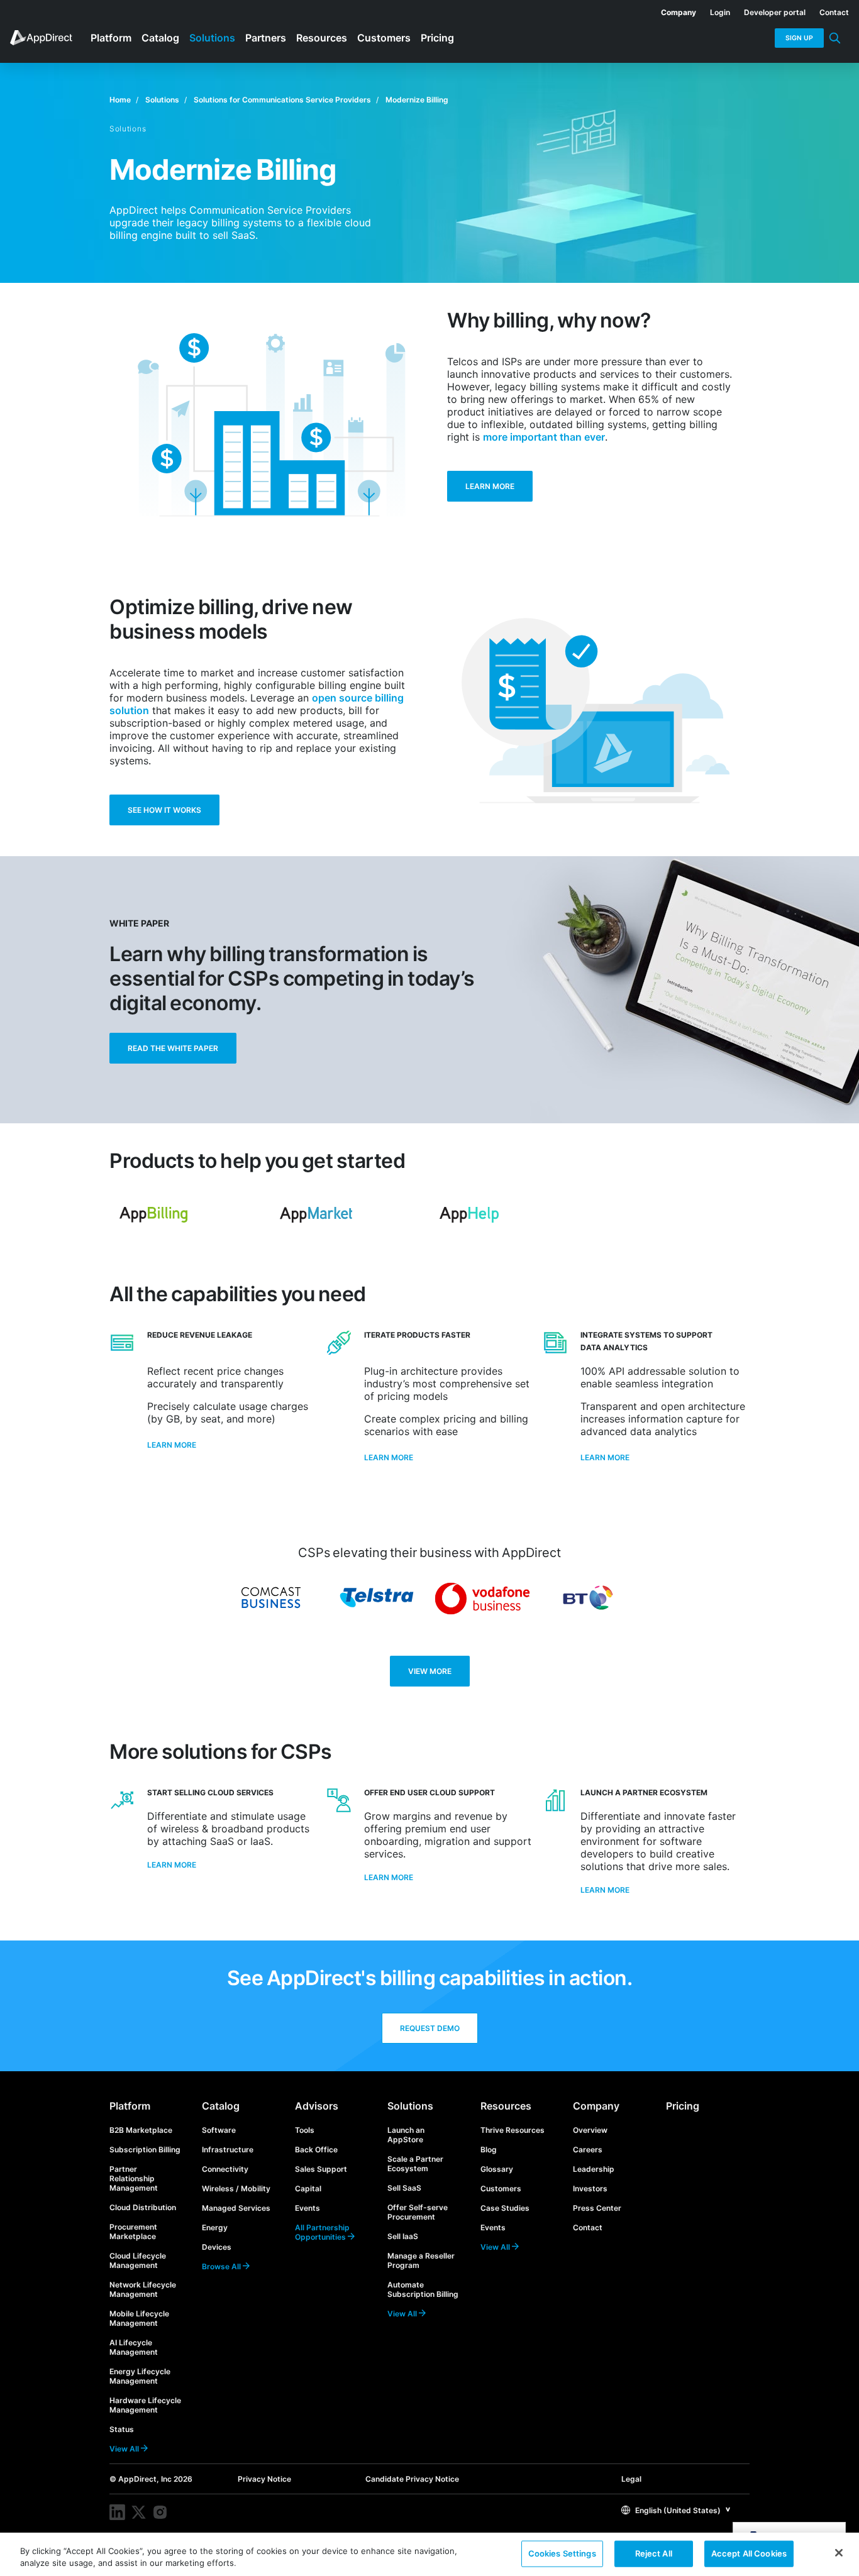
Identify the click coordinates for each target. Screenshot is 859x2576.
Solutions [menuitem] (212, 38)
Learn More (490, 486)
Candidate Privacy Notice (412, 2479)
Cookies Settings (562, 2553)
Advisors (317, 2106)
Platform (130, 2106)
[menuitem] (672, 10)
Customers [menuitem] (384, 38)
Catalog (221, 2106)
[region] (429, 2554)
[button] (676, 2510)
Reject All (654, 2553)
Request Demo (430, 2028)
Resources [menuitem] (322, 38)
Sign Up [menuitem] (799, 38)
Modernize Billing (417, 100)
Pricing (683, 2106)
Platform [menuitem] (111, 38)
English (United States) (677, 2510)
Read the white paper (173, 1048)
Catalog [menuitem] (160, 38)
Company (596, 2106)
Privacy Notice (264, 2479)
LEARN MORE (172, 1865)
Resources (506, 2106)
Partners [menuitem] (266, 38)
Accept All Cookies (749, 2553)
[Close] (839, 2553)
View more (430, 1671)
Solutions (162, 100)
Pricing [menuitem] (437, 38)
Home (120, 100)
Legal (631, 2479)
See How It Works (164, 810)
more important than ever (544, 437)
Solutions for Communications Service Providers (282, 100)
